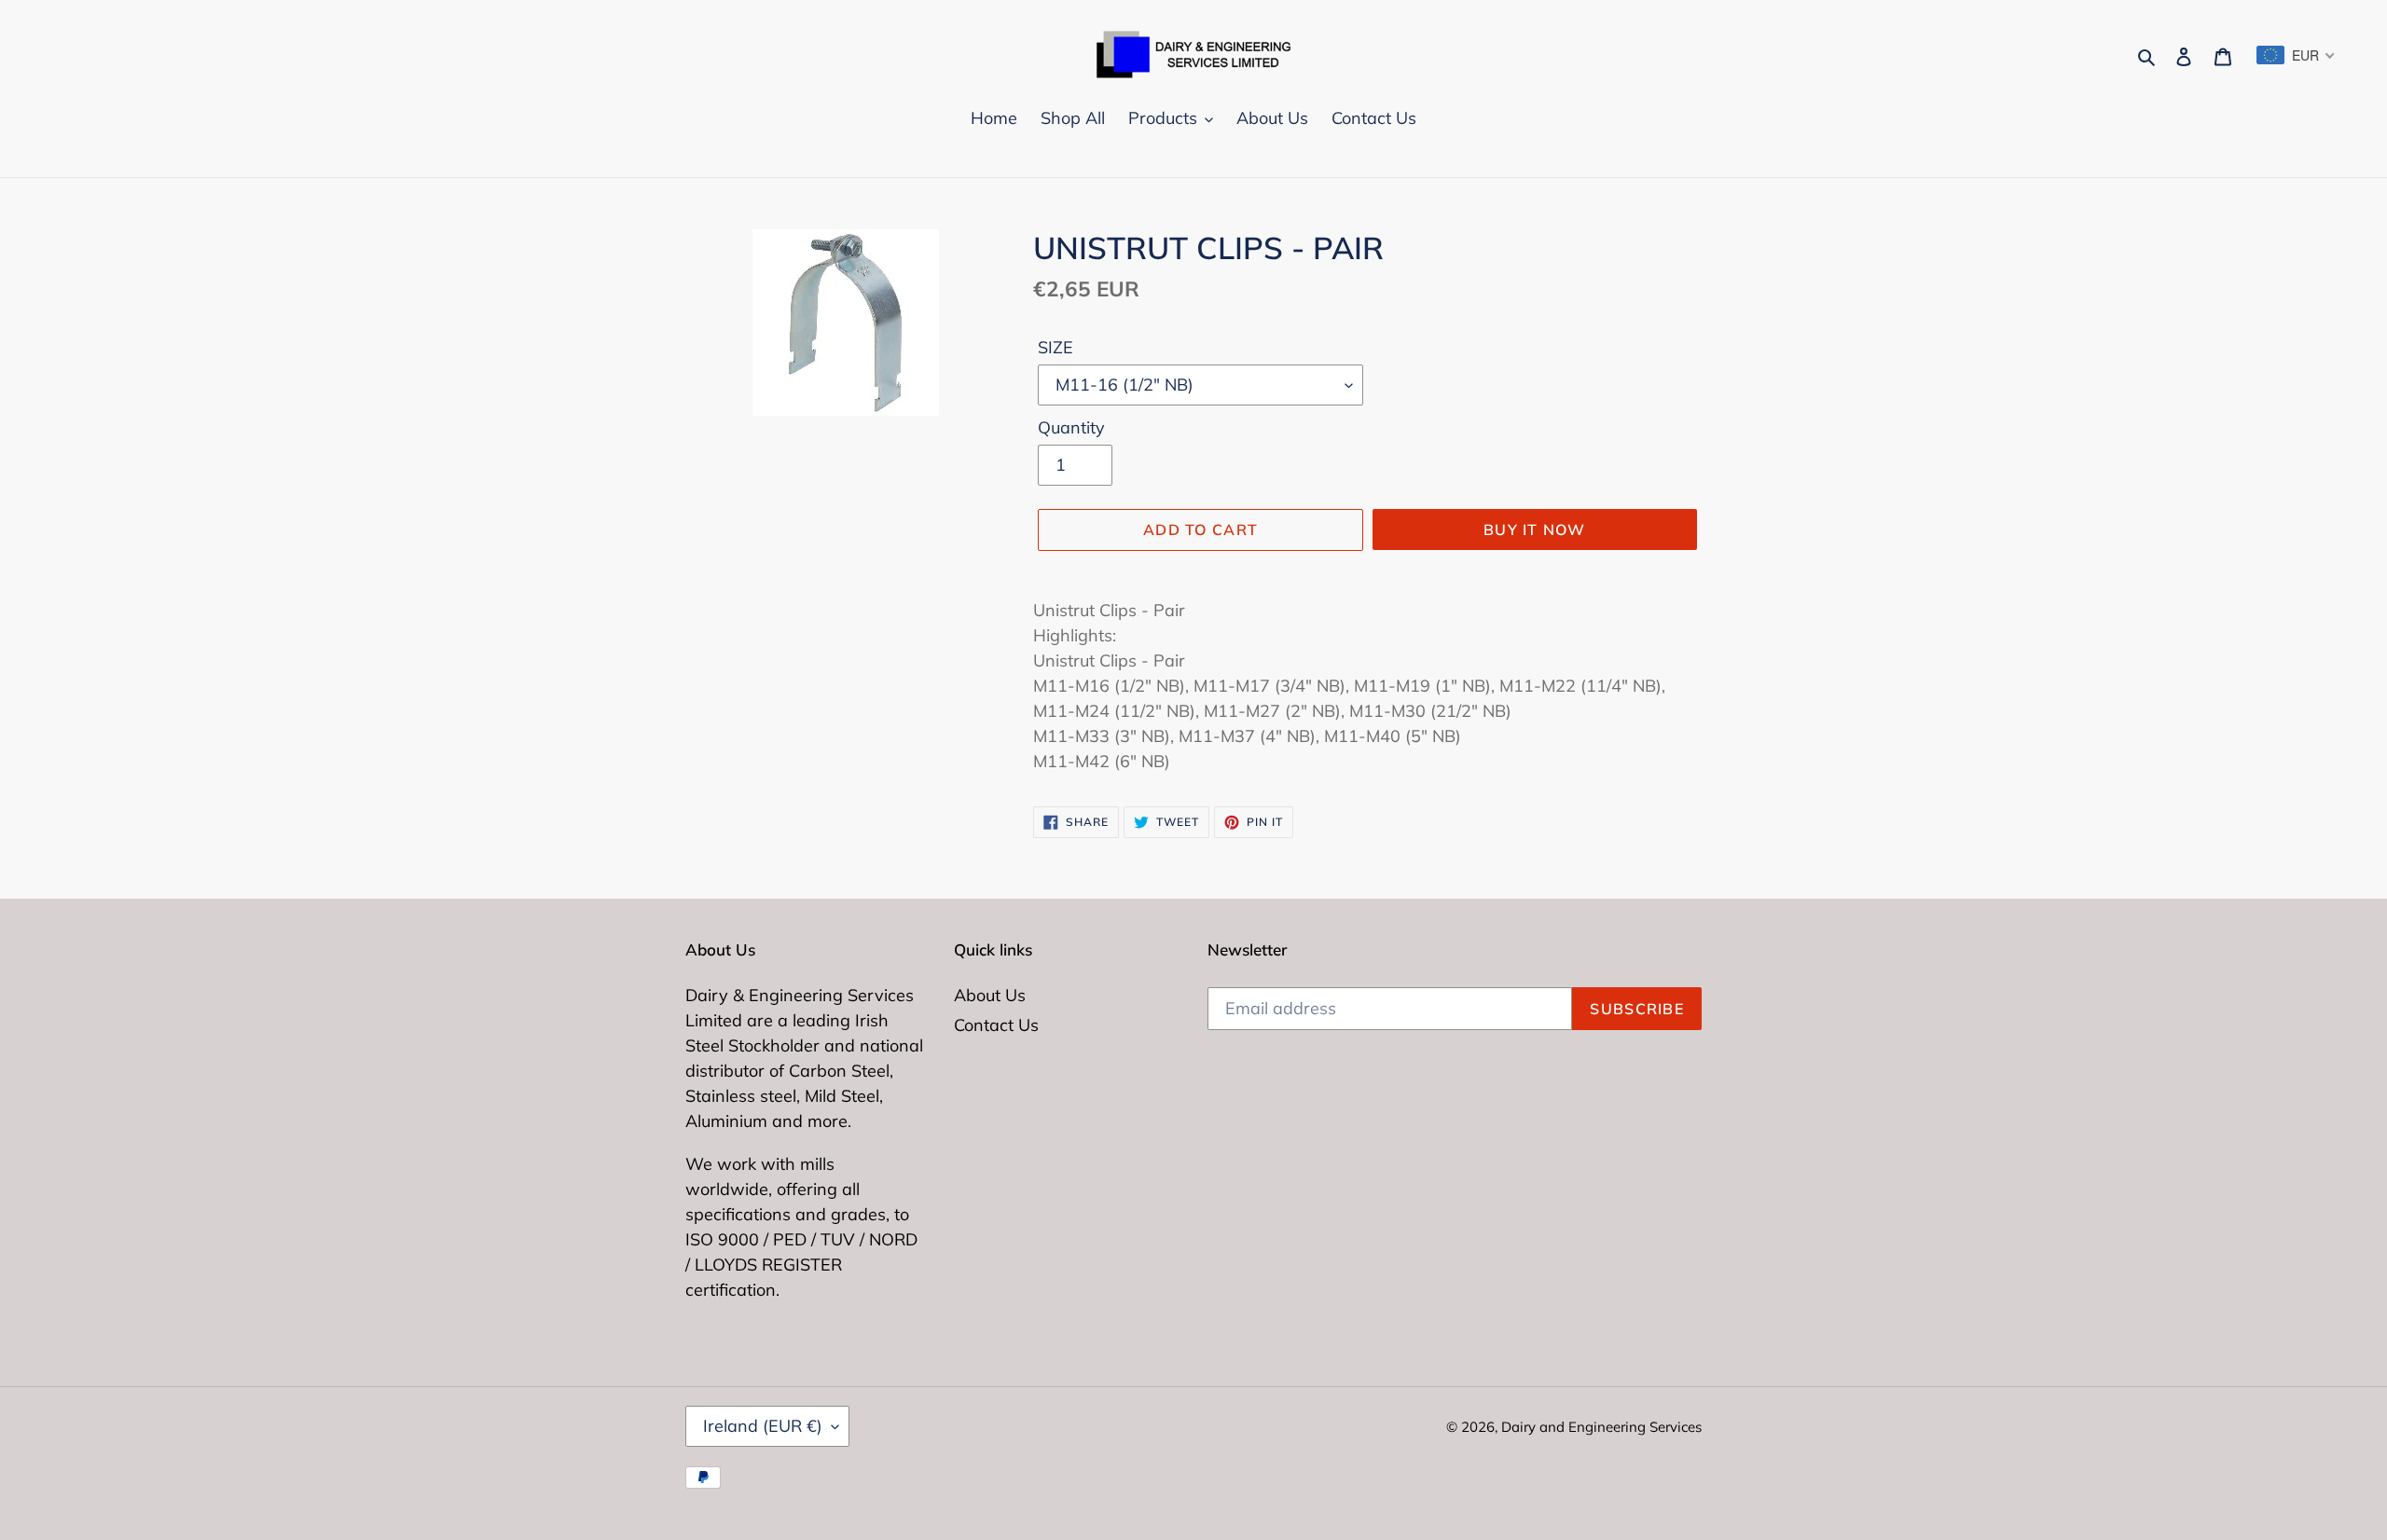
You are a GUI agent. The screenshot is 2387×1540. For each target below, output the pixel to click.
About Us (990, 995)
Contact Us (996, 1025)
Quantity (1071, 427)
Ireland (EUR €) (763, 1426)
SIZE (1056, 347)
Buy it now (1535, 529)
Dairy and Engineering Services (1601, 1427)
